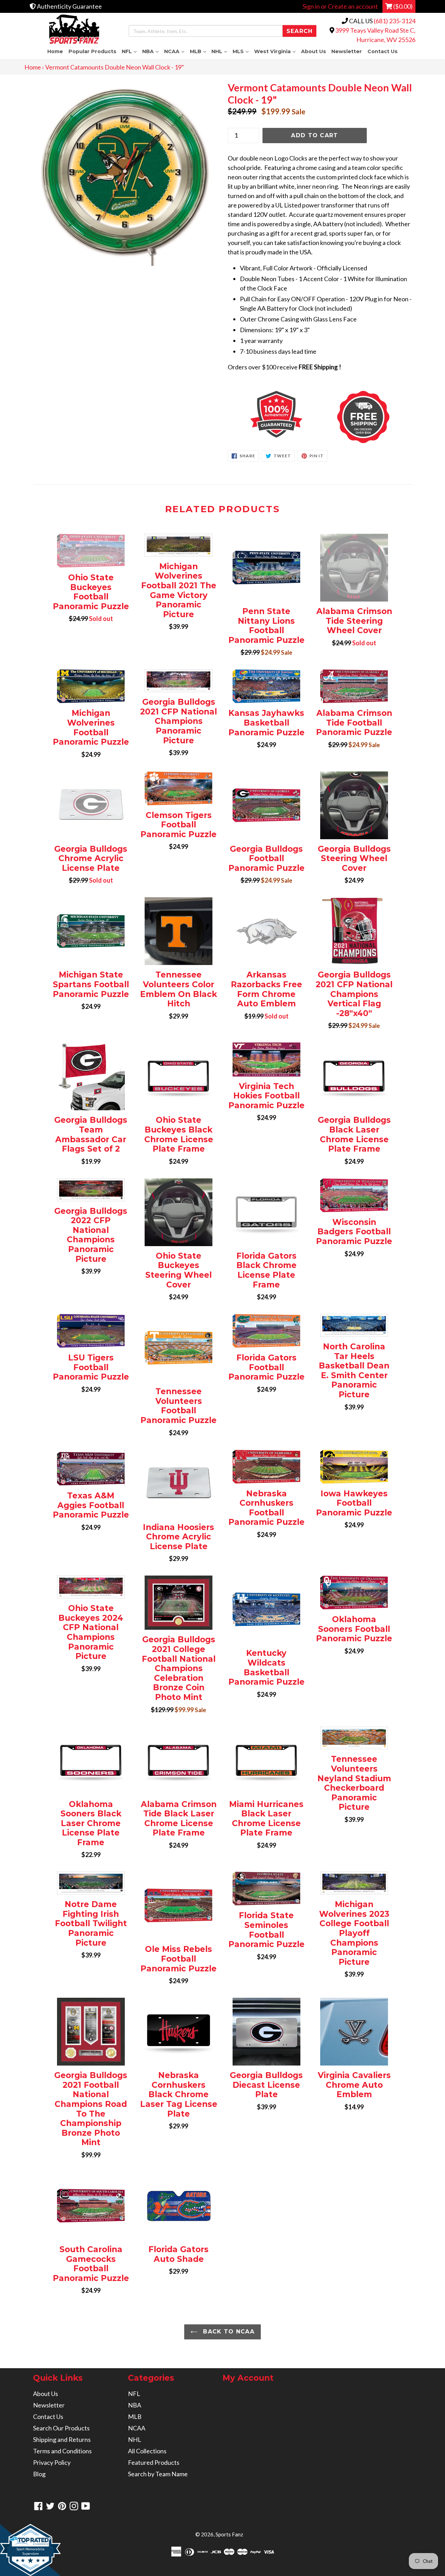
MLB (199, 51)
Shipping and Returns (62, 2439)
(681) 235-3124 (395, 21)
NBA (152, 51)
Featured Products (154, 2462)
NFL (131, 51)
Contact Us (383, 51)
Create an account (353, 6)
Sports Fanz (229, 2534)
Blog (39, 2474)
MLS (242, 51)
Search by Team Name (158, 2474)
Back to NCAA (228, 2332)
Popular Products (92, 51)
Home (55, 51)
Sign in (311, 6)
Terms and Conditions (62, 2451)
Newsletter (347, 51)
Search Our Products (61, 2428)
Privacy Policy (52, 2462)
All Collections (147, 2451)
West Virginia (276, 51)
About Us (314, 51)
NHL (221, 51)
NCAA (176, 51)
